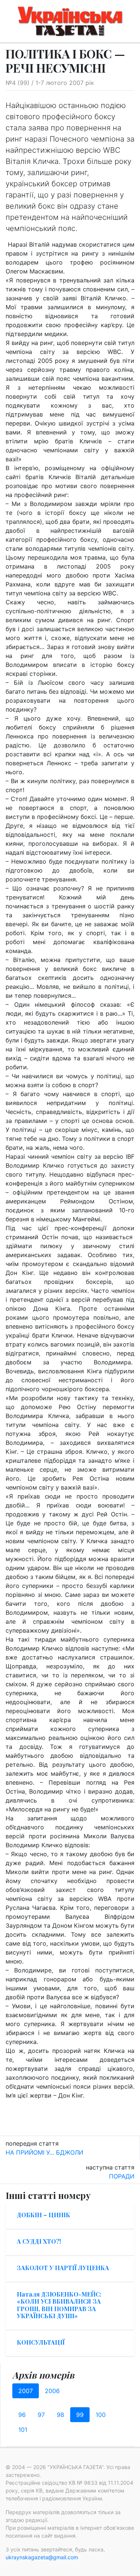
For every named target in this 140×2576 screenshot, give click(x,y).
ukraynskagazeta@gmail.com (42, 2557)
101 (23, 2430)
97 (41, 2415)
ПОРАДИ (122, 2176)
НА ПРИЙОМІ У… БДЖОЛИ (44, 2152)
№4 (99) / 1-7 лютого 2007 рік (50, 83)
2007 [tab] (26, 2391)
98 (60, 2415)
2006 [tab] (52, 2391)
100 (101, 2415)
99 (80, 2415)
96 (22, 2415)
